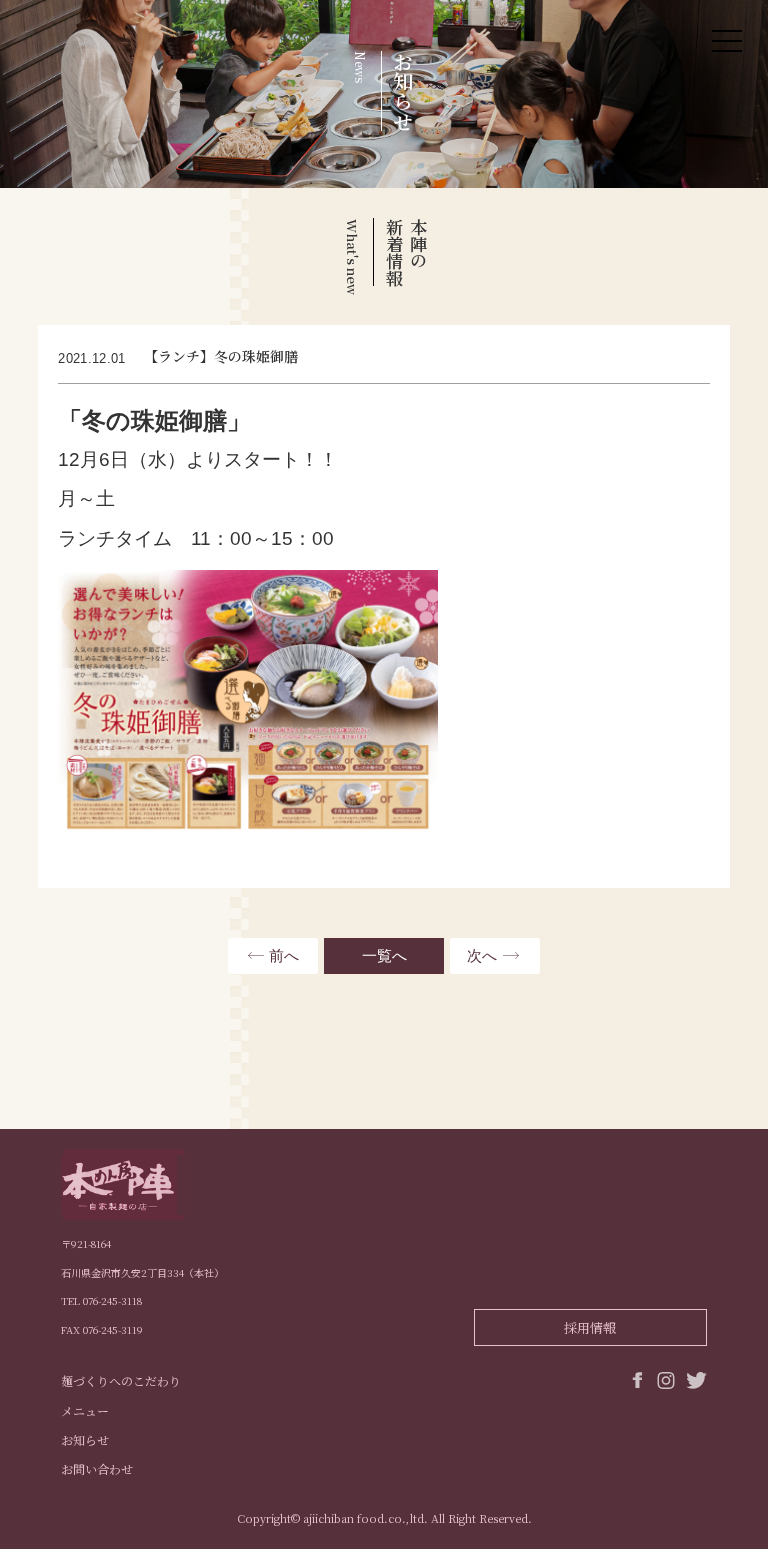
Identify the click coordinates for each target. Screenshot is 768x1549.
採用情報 (590, 1327)
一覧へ (384, 955)
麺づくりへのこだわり (121, 1380)
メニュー (85, 1410)
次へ (482, 955)
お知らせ (85, 1439)
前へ (284, 955)
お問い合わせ (97, 1468)
